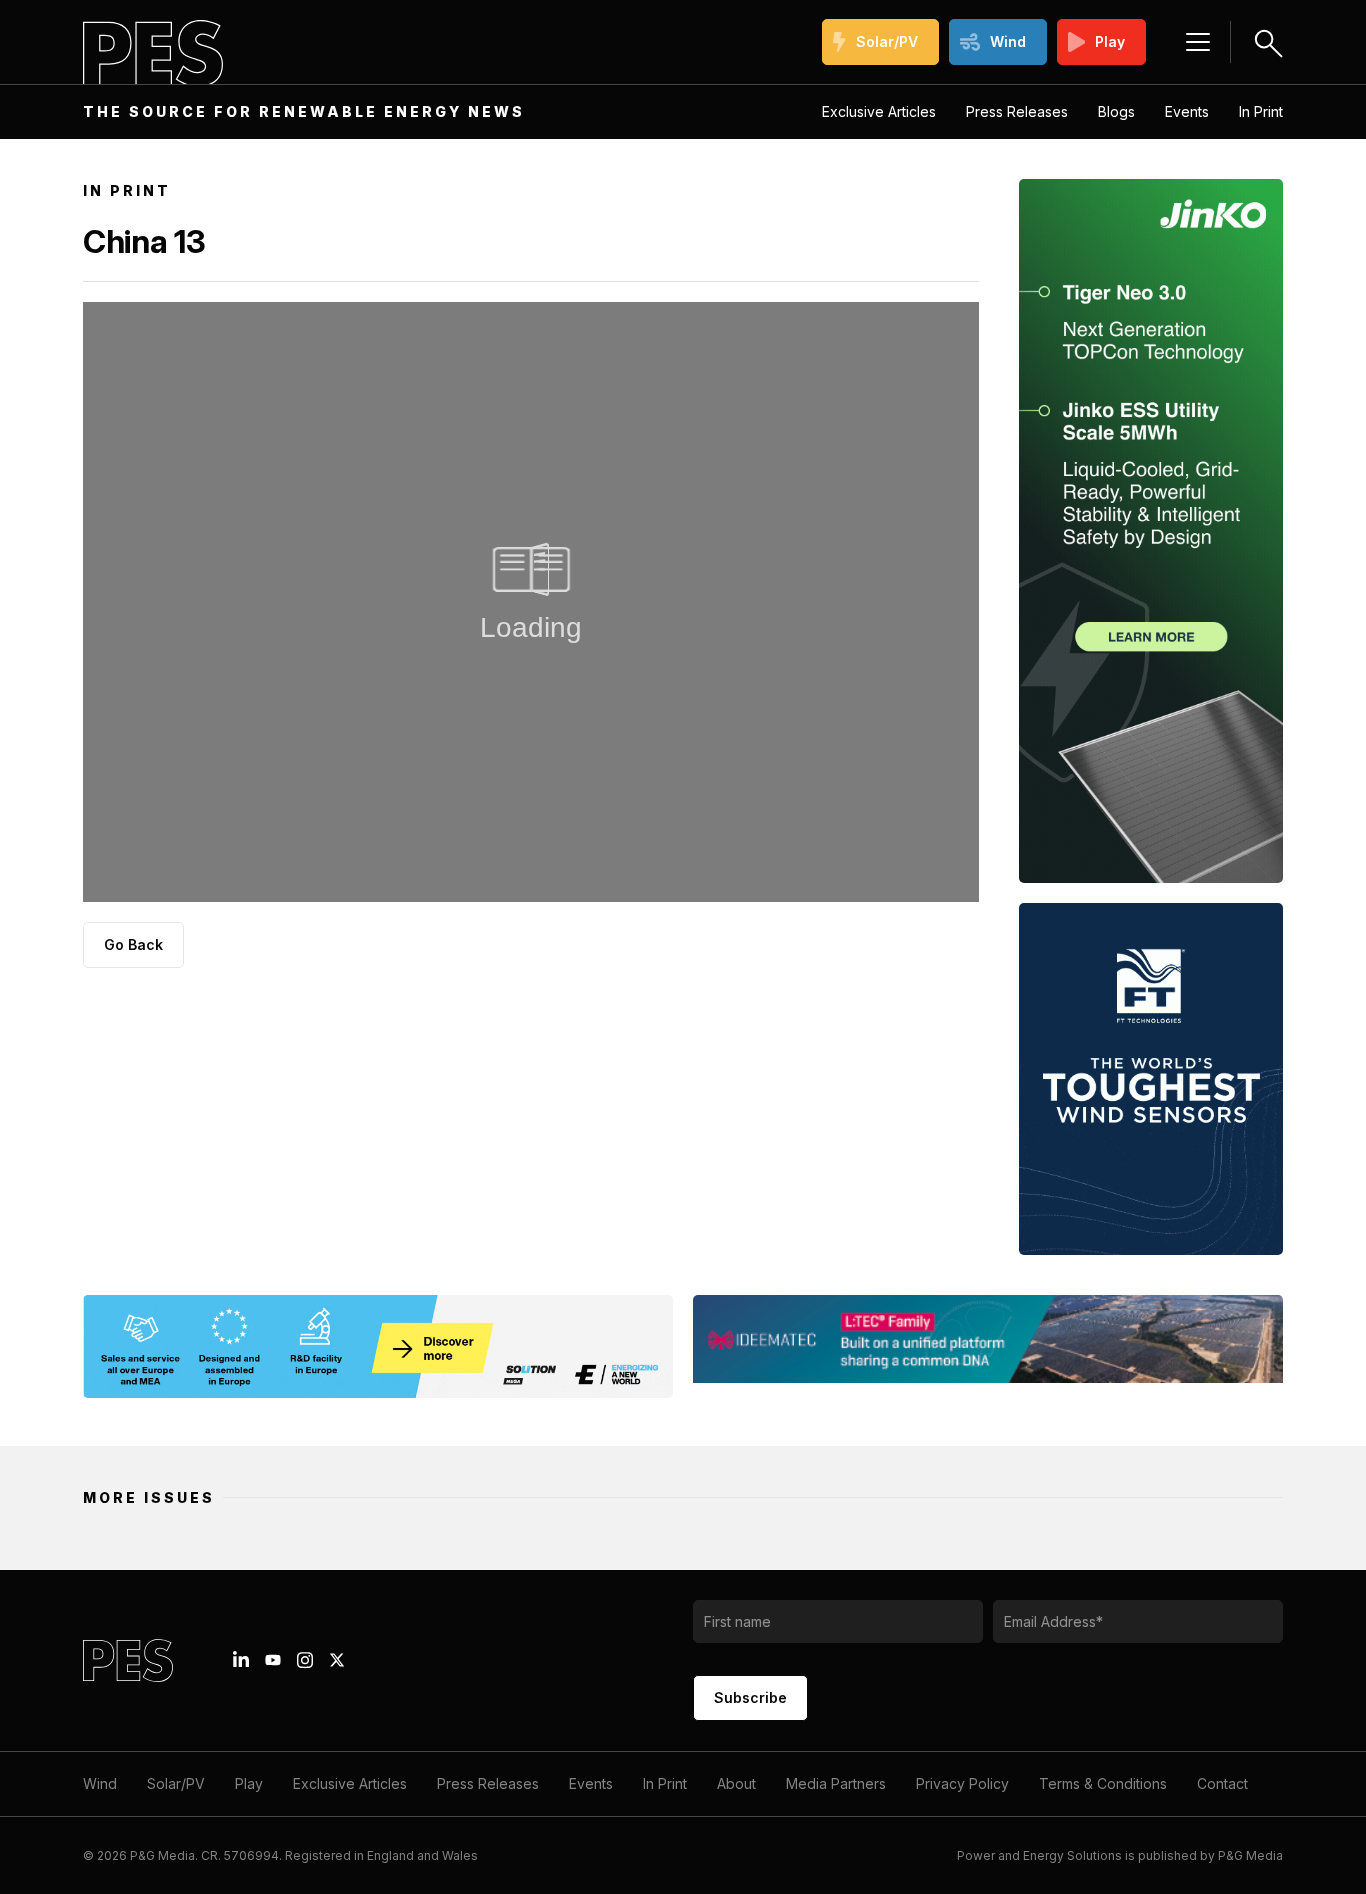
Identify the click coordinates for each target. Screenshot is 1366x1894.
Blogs (1116, 111)
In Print (1261, 111)
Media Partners (836, 1783)
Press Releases (1017, 111)
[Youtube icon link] (273, 1660)
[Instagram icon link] (305, 1660)
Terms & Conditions (1103, 1783)
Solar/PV (887, 41)
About (736, 1783)
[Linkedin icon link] (241, 1660)
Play (1110, 41)
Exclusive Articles (879, 111)
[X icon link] (337, 1660)
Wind (1008, 41)
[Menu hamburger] (1198, 42)
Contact (1222, 1783)
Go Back (133, 944)
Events (1187, 111)
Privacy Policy (962, 1783)
